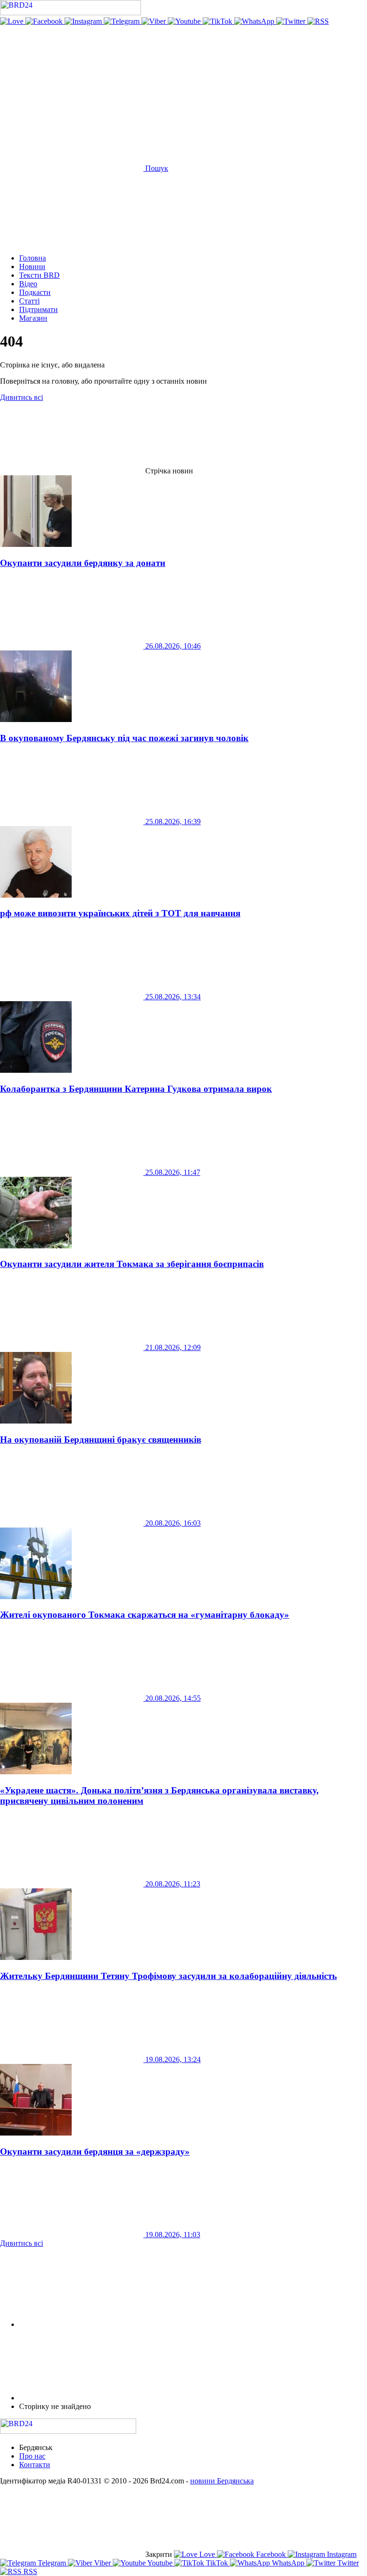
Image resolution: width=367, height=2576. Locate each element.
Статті (29, 301)
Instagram (341, 2554)
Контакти (35, 2465)
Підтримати (38, 309)
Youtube (160, 2563)
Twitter (347, 2563)
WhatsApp (288, 2563)
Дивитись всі (22, 397)
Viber (103, 2563)
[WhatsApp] (255, 21)
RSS (29, 2571)
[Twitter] (292, 21)
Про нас (32, 2456)
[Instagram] (84, 21)
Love (207, 2554)
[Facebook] (45, 21)
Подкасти (35, 292)
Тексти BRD (39, 275)
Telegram (52, 2563)
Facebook (271, 2554)
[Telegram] (123, 21)
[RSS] (318, 21)
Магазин (33, 318)
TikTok (217, 2563)
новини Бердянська (222, 2481)
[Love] (13, 21)
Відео (28, 284)
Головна (32, 258)
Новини (32, 267)
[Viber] (155, 21)
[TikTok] (218, 21)
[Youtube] (185, 21)
